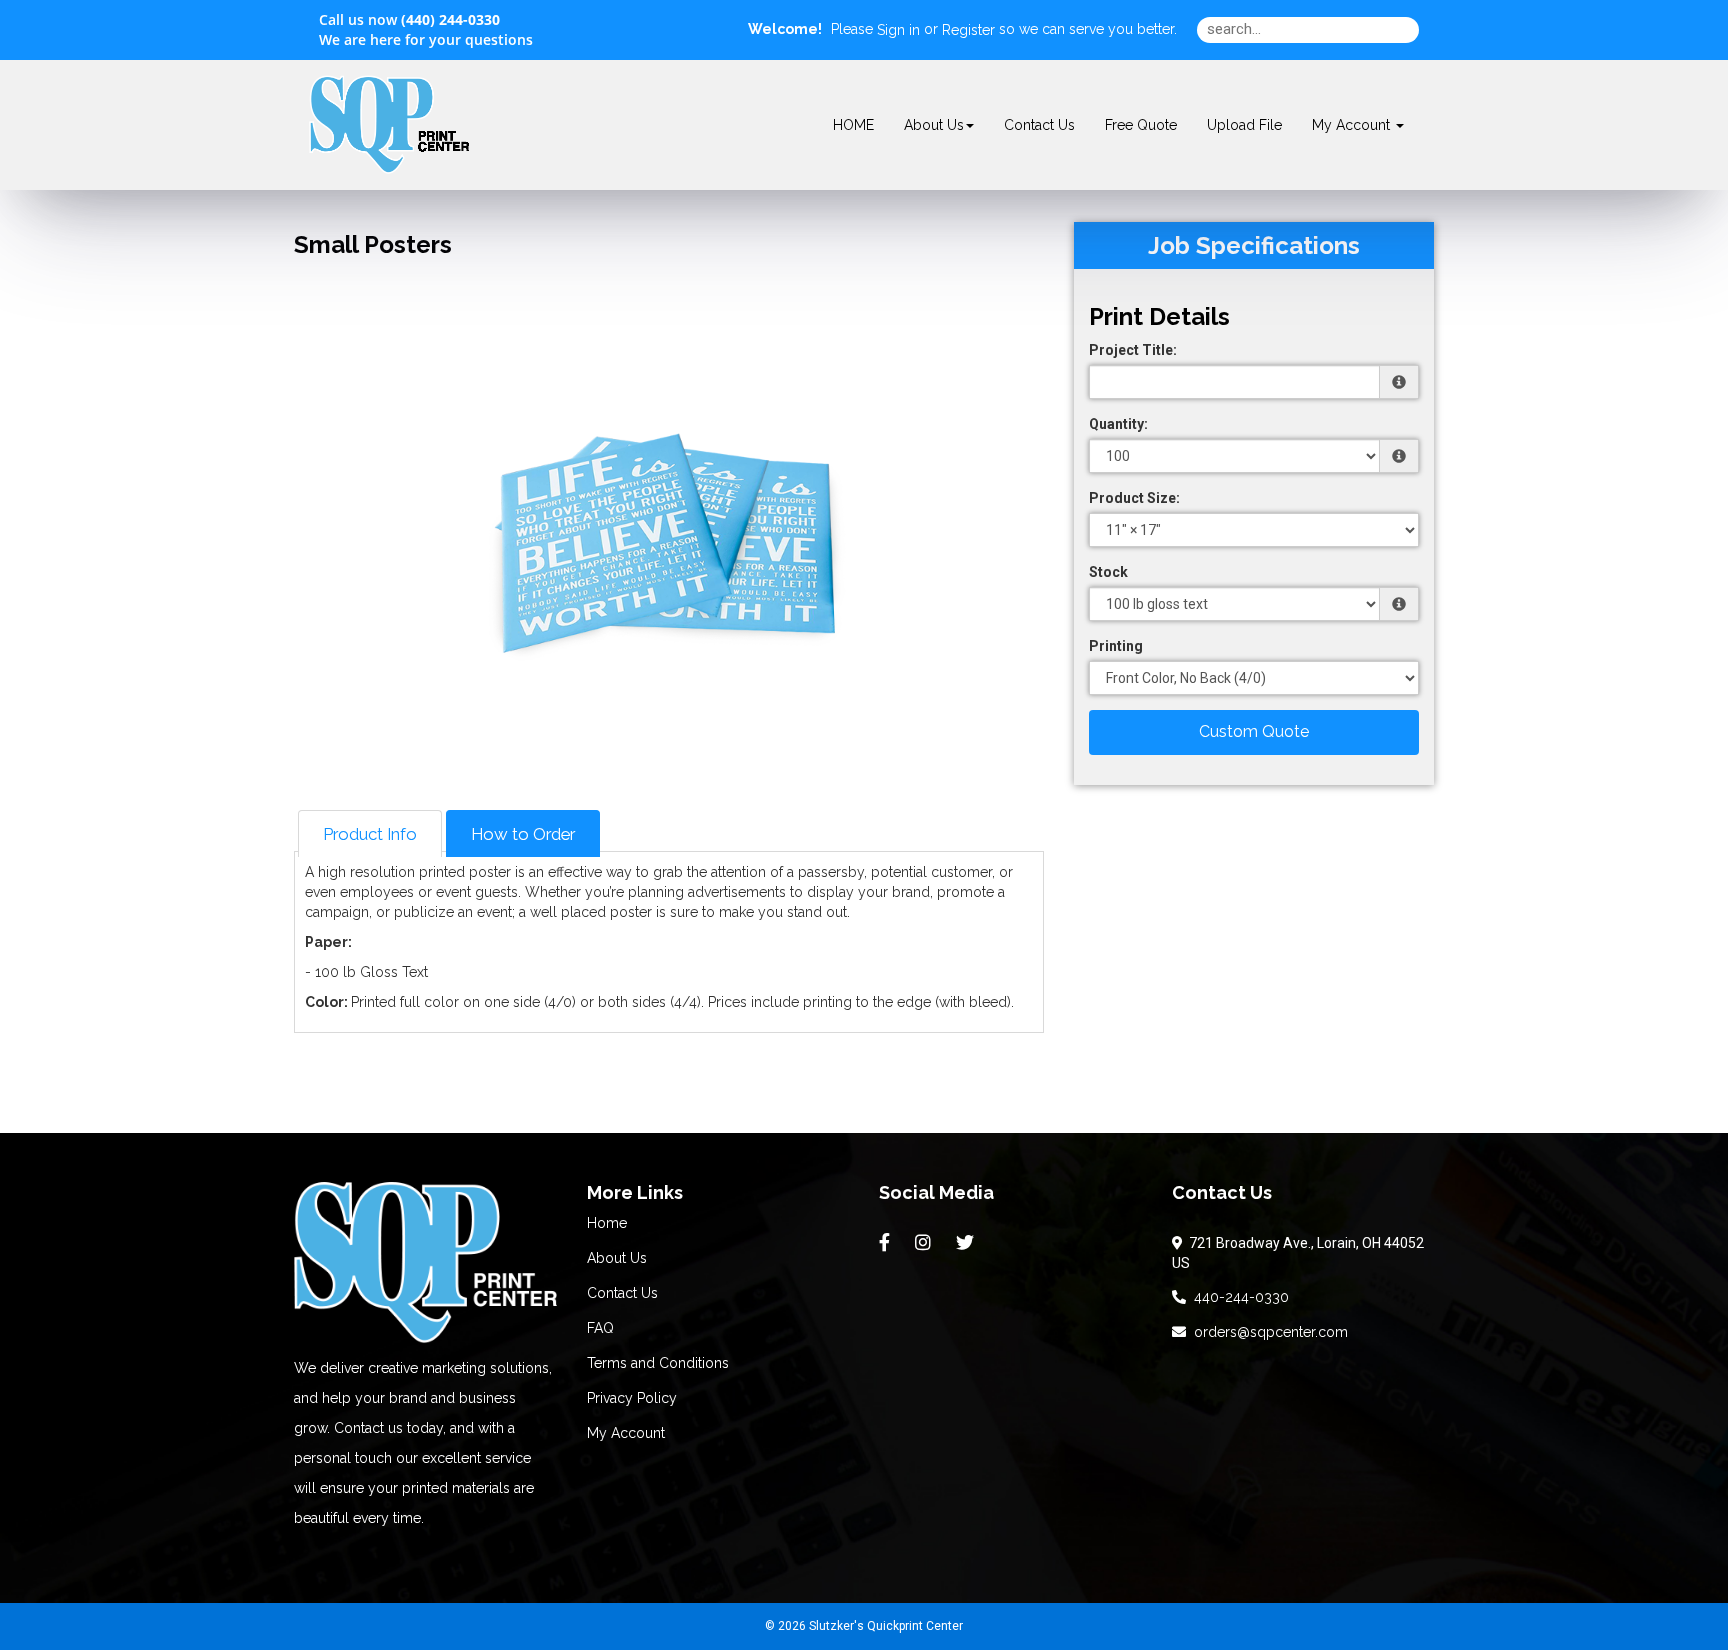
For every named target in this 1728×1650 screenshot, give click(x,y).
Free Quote (1141, 125)
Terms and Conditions (658, 1363)
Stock (1108, 572)
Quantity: (1118, 424)
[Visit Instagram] (925, 1243)
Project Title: (1133, 350)
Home (607, 1223)
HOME (853, 125)
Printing (1116, 646)
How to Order (523, 834)
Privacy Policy (632, 1398)
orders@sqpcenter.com (1267, 1332)
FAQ (600, 1328)
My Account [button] (1353, 125)
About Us (934, 125)
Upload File (1244, 125)
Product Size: (1134, 498)
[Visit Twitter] (967, 1243)
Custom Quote (1254, 731)
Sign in (898, 30)
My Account (626, 1433)
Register (968, 30)
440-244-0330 (1237, 1297)
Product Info (370, 834)
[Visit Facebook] (887, 1243)
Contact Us (1039, 125)
